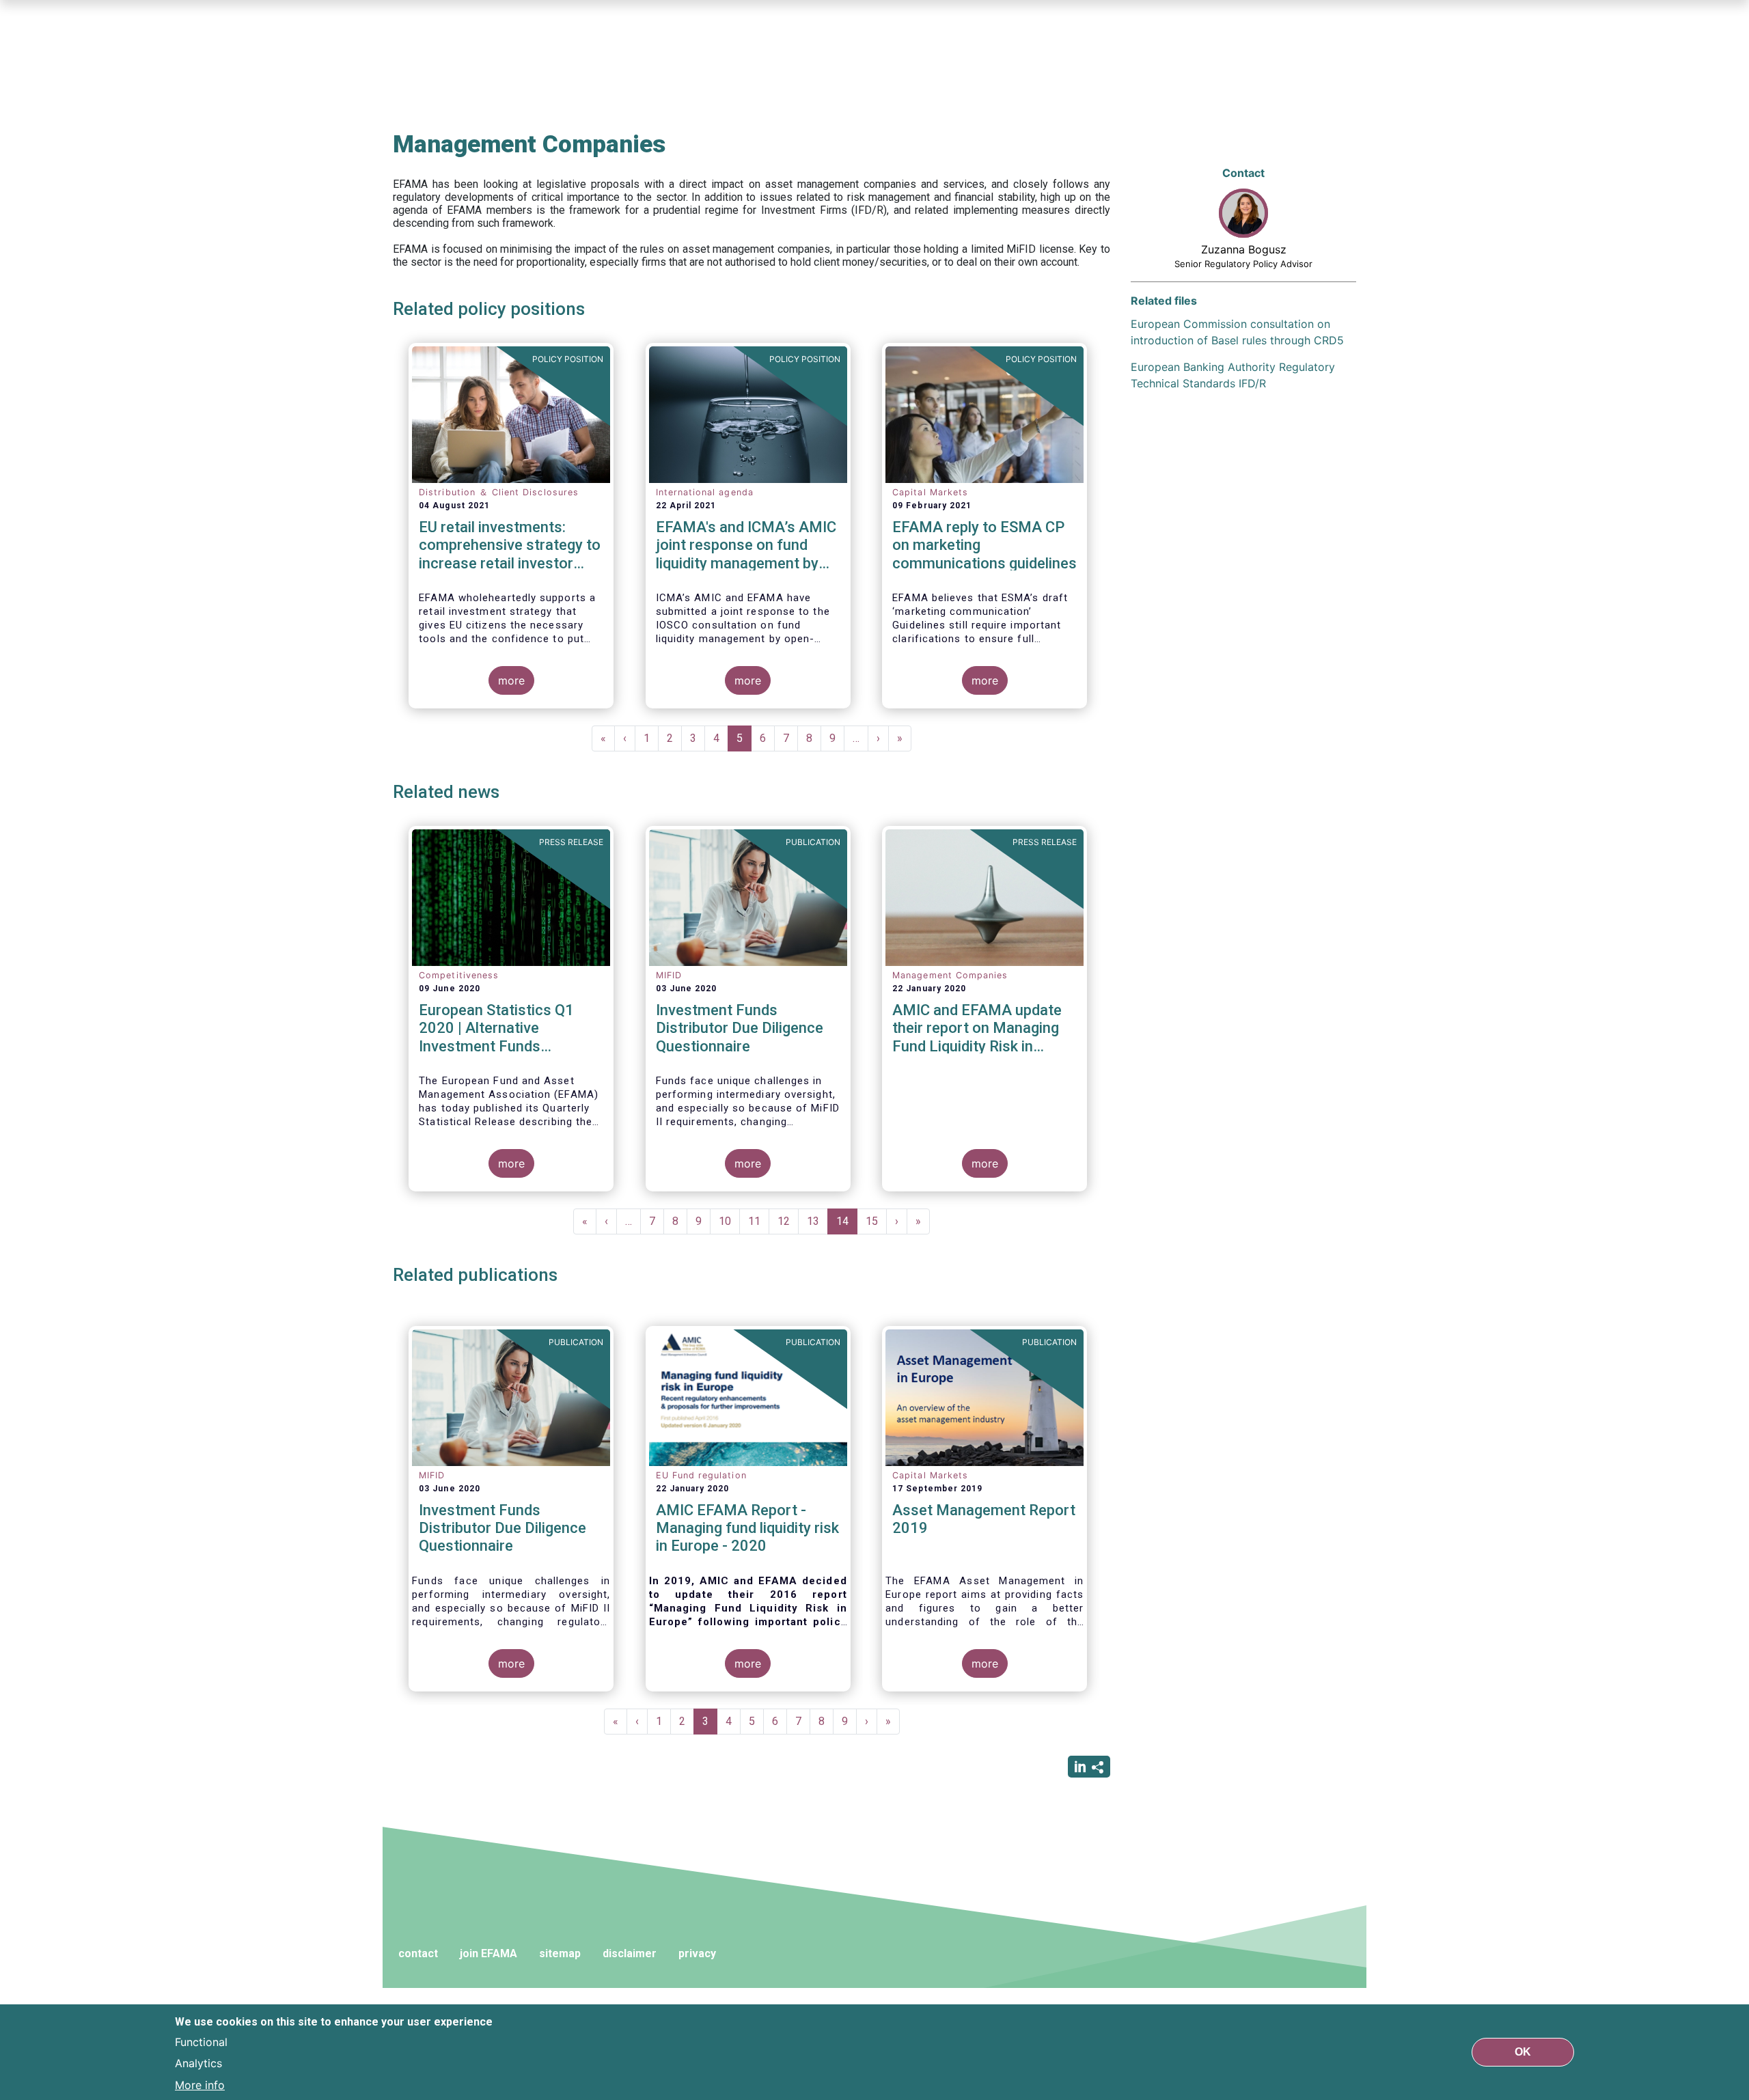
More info (200, 2085)
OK (1523, 2052)
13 (817, 1221)
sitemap (560, 1953)
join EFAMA (488, 1953)
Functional (201, 2041)
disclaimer (630, 1953)
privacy (697, 1953)
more (511, 680)
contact (418, 1953)
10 (729, 1221)
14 (847, 1225)
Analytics (198, 2063)
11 (759, 1221)
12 (788, 1221)
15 (876, 1221)
